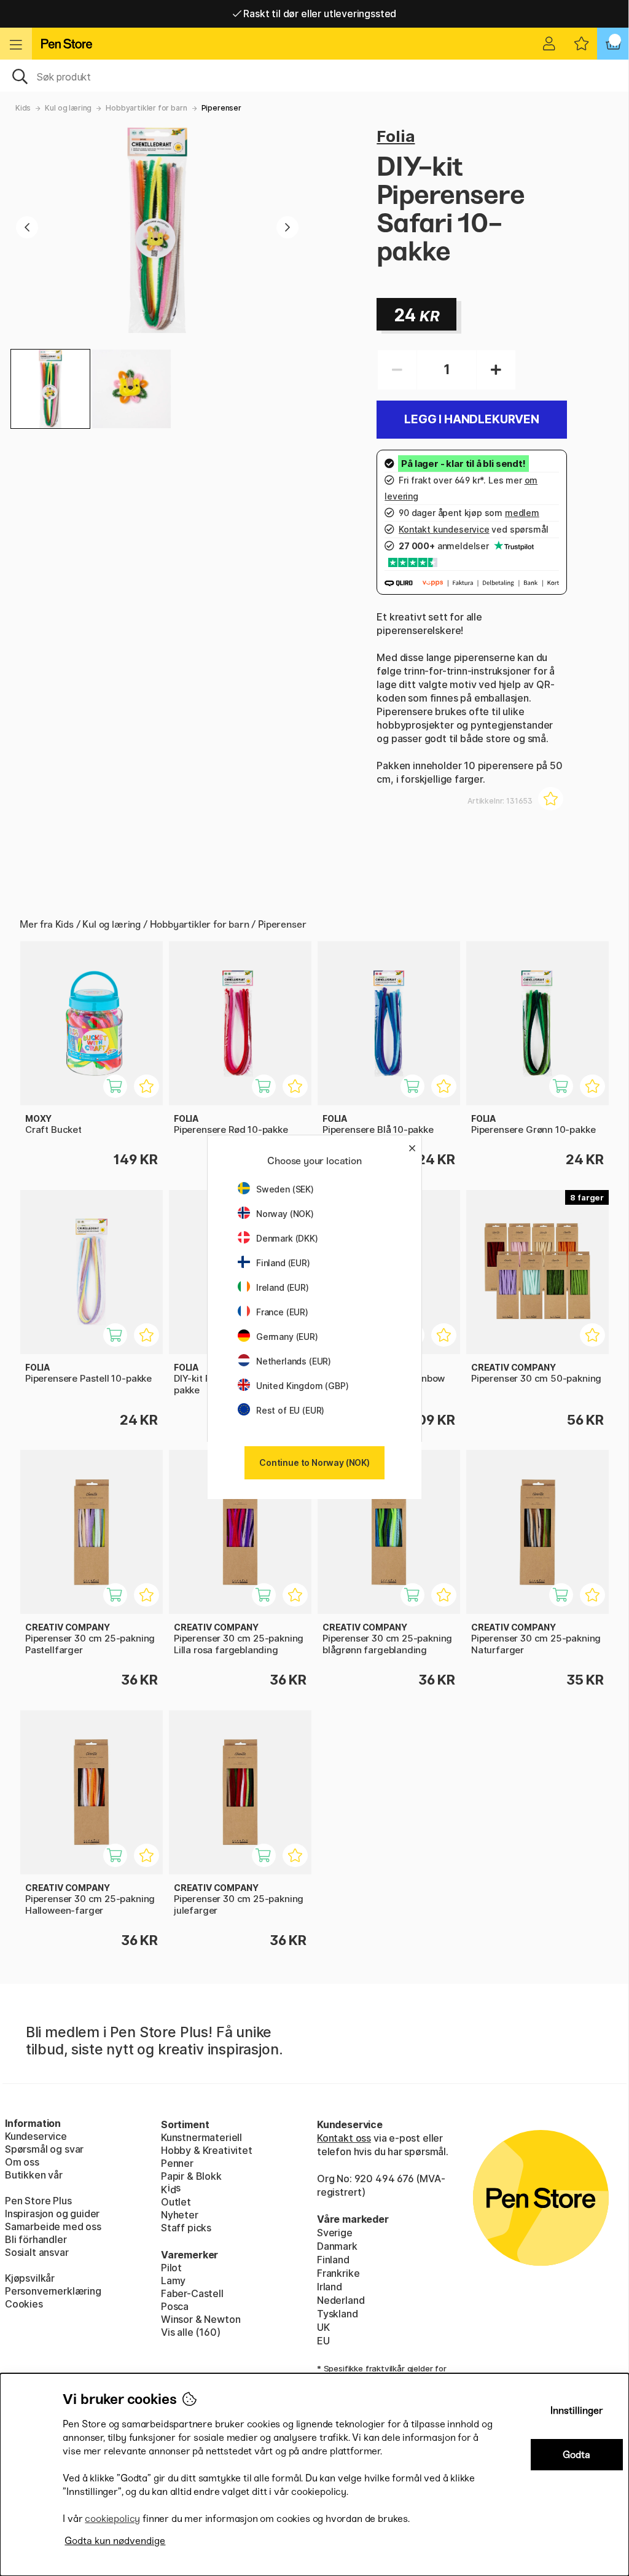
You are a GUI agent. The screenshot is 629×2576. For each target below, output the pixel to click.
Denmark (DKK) (287, 1238)
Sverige (335, 2233)
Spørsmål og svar (44, 2149)
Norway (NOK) (285, 1214)
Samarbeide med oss (53, 2226)
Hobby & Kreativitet (207, 2150)
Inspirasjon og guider (52, 2214)
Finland (333, 2260)
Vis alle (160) (191, 2332)
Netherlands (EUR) (294, 1361)
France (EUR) (282, 1312)
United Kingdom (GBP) (302, 1386)
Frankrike (338, 2273)
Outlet (176, 2202)
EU (323, 2341)
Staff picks (186, 2228)
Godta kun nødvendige (115, 2541)
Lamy (173, 2280)
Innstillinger (577, 2410)
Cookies (24, 2304)
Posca (175, 2306)
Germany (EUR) (287, 1337)
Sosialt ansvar (37, 2252)
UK (323, 2327)
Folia (396, 136)
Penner (177, 2163)
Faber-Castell (192, 2293)
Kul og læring (68, 108)
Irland (330, 2287)
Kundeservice (36, 2136)
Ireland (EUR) (283, 1287)
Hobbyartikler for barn (146, 108)
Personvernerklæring (53, 2291)
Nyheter (180, 2215)
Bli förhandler (36, 2239)
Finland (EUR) (283, 1263)
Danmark (337, 2246)
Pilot (171, 2268)
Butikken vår (34, 2175)
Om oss (22, 2162)
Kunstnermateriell (201, 2137)
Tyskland (338, 2314)
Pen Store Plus (38, 2201)
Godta (576, 2455)
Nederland (341, 2300)
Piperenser (221, 108)
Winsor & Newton (201, 2319)
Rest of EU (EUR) (290, 1410)
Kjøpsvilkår (30, 2278)
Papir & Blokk (191, 2176)
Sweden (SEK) (285, 1189)
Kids (23, 108)
